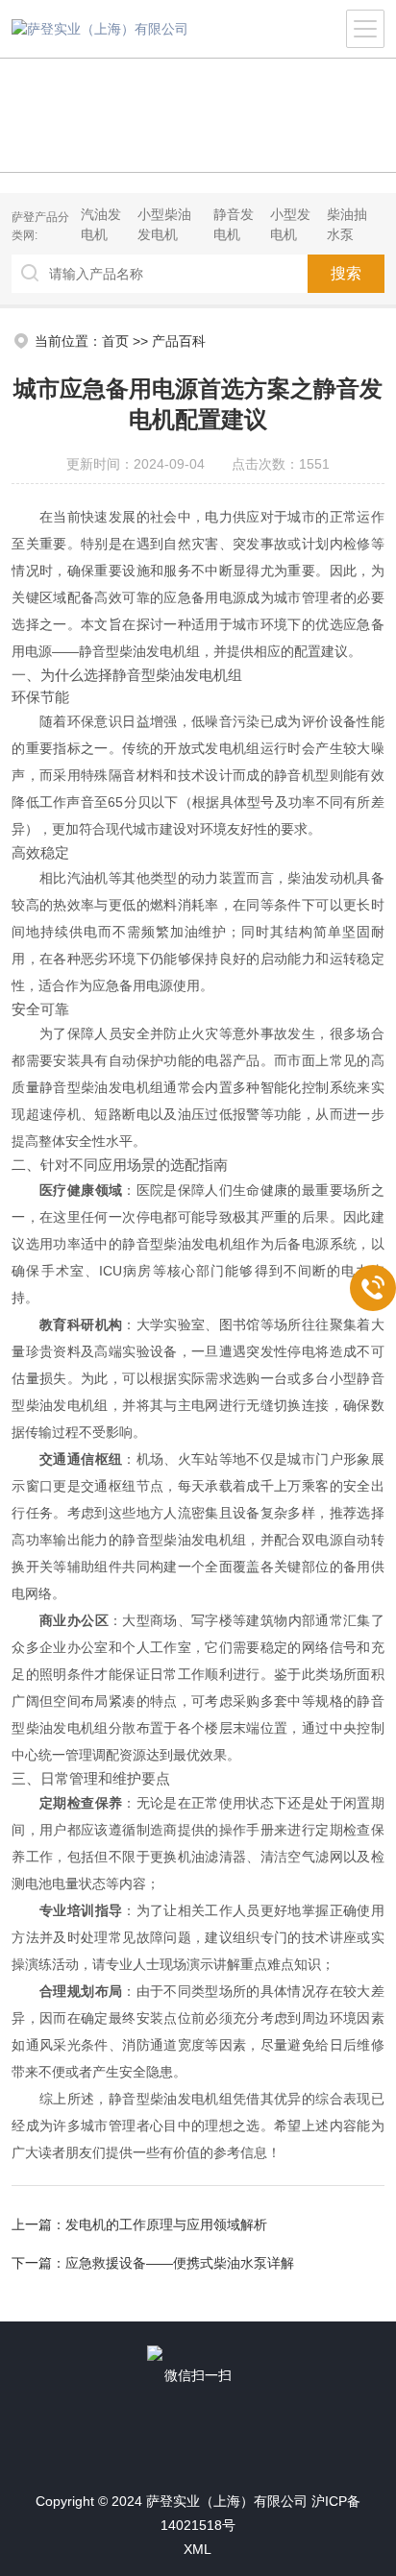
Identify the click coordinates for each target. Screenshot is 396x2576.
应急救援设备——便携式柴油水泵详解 (180, 2263)
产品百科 (179, 341)
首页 (115, 341)
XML (198, 2549)
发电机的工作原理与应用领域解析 (166, 2224)
